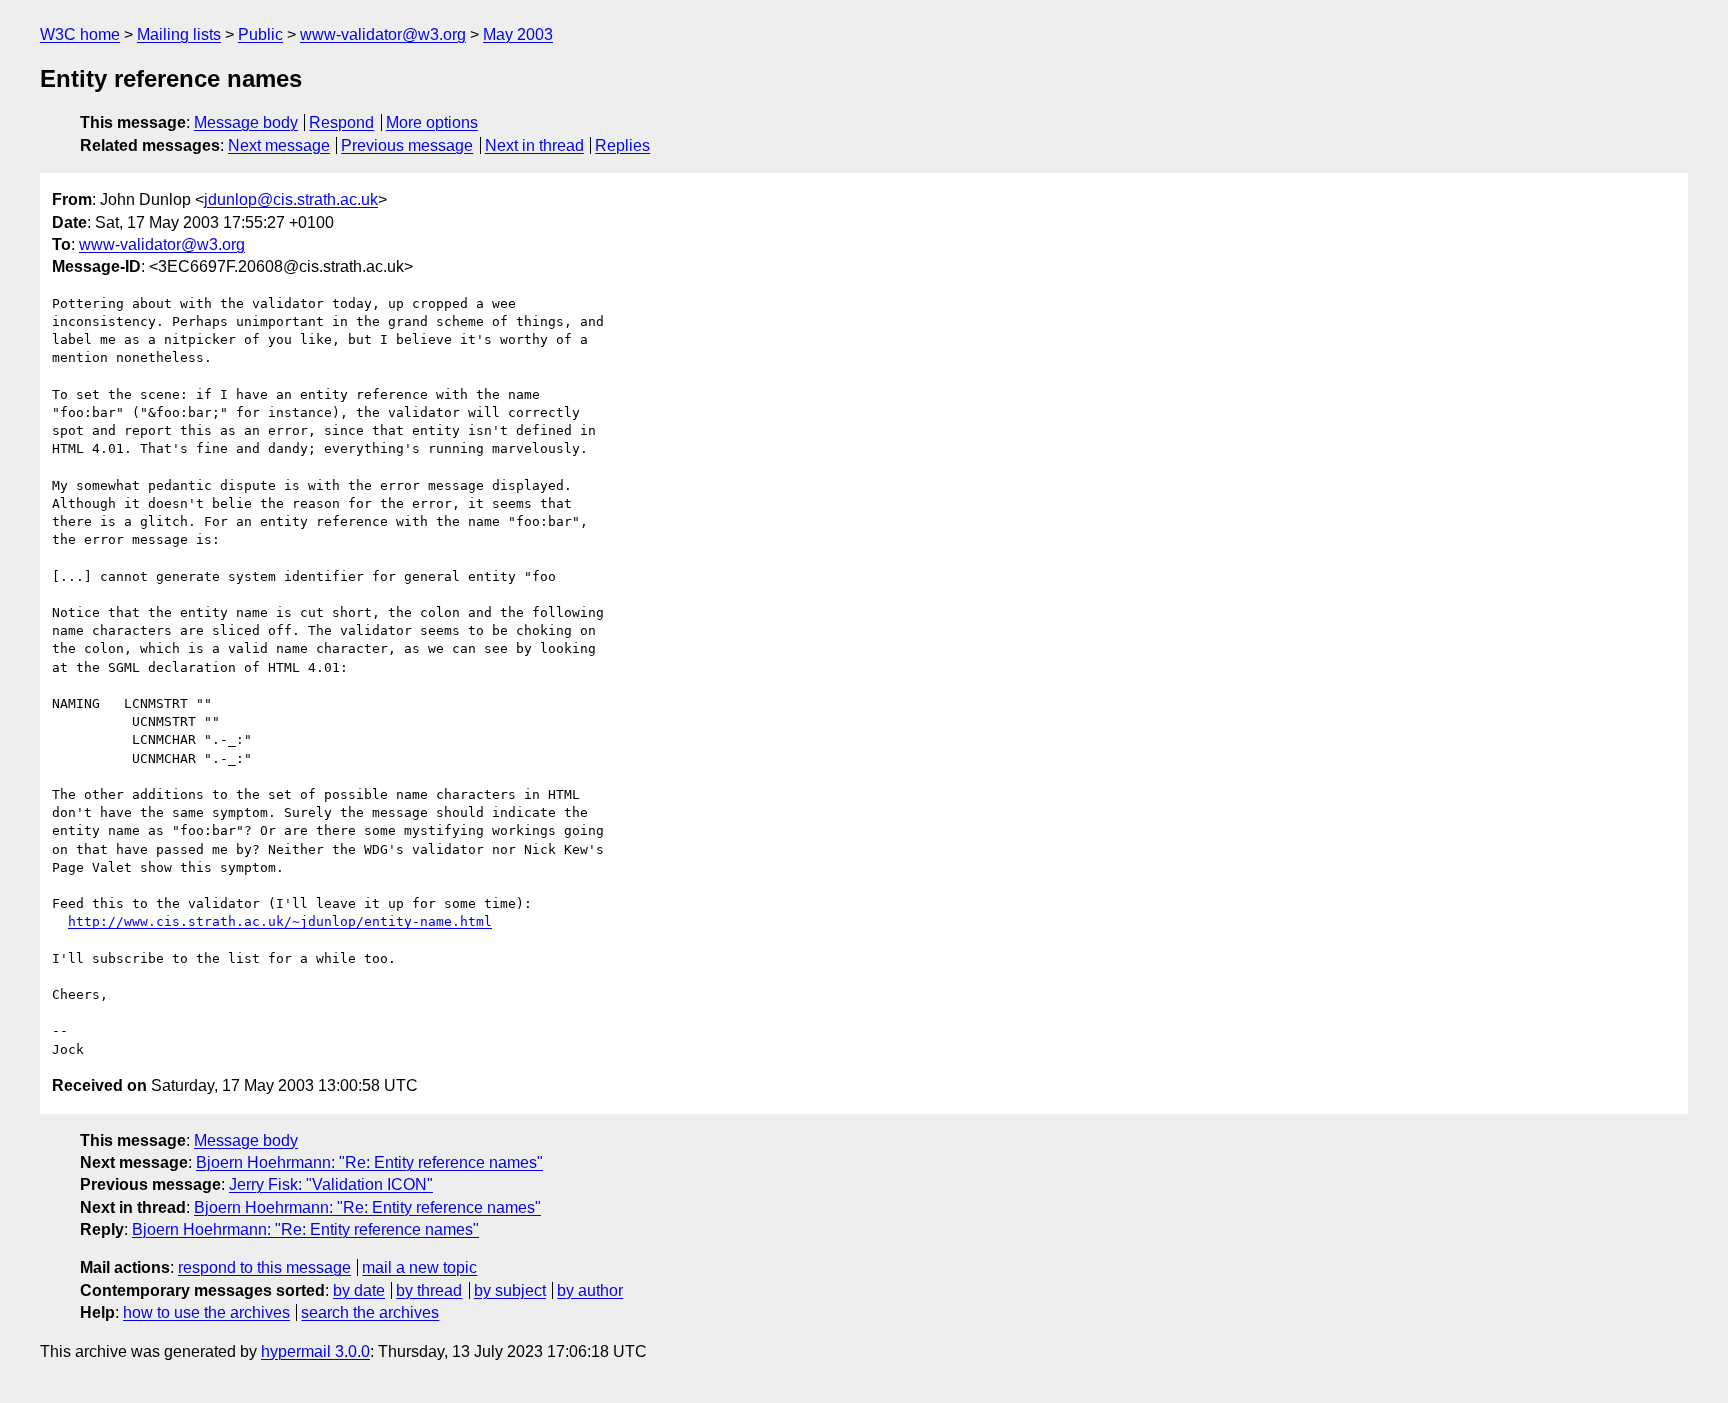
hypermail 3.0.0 (315, 1351)
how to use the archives (206, 1312)
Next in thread (534, 145)
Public (260, 34)
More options (432, 122)
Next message (279, 145)
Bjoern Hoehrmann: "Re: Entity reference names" (369, 1162)
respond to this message (264, 1267)
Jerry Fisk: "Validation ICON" (331, 1184)
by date (359, 1290)
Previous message (407, 145)
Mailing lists (179, 34)
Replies (622, 145)
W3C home (80, 34)
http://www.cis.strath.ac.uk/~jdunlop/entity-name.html (280, 921)
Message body (246, 122)
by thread (429, 1290)
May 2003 (518, 34)
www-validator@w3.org (383, 34)
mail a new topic (419, 1267)
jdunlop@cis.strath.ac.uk (291, 199)
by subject (510, 1290)
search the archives (370, 1312)
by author (590, 1290)
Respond (341, 122)
